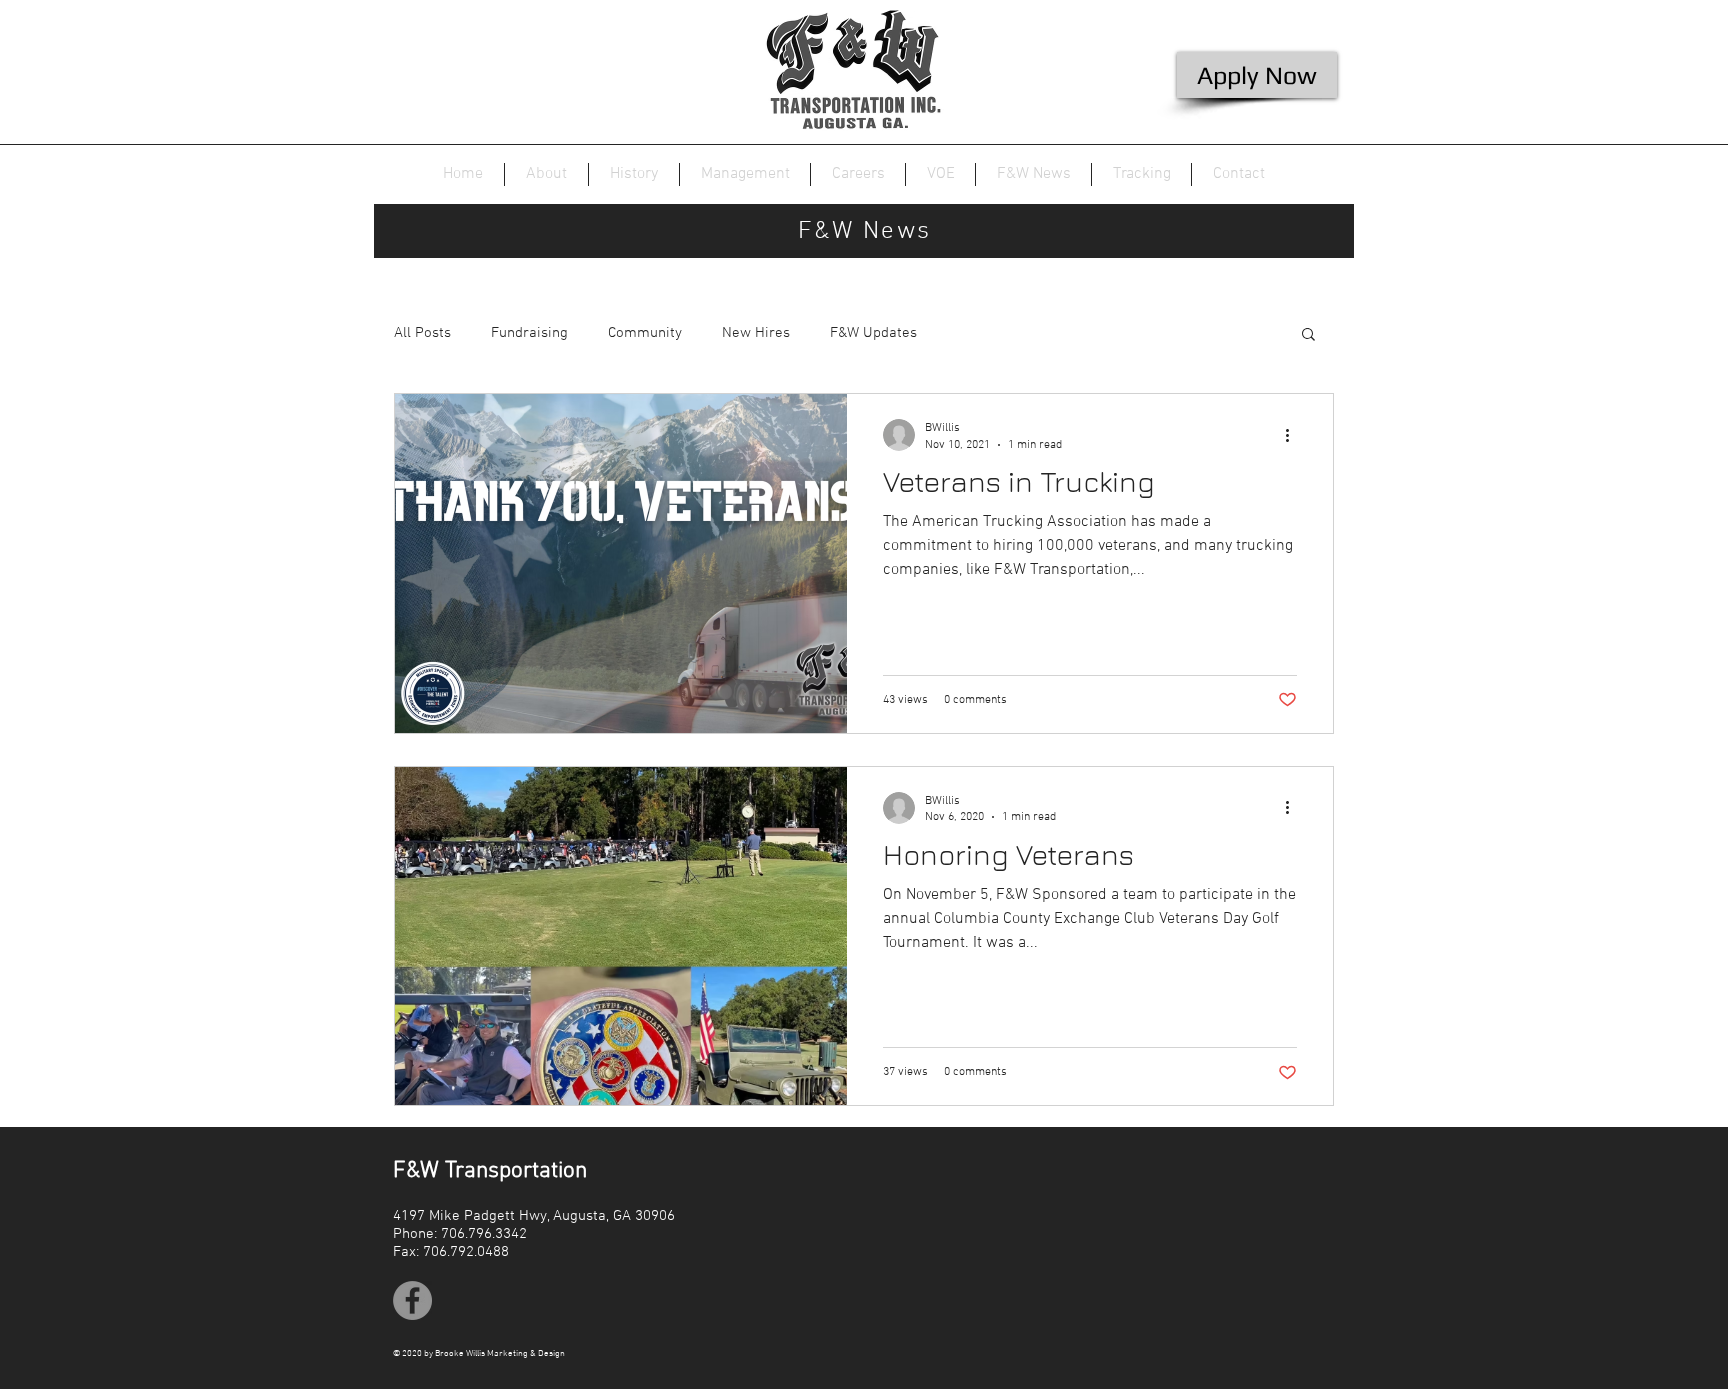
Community (645, 333)
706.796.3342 (484, 1234)
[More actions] (1294, 435)
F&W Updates (873, 333)
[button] (1308, 335)
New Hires (756, 333)
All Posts (422, 333)
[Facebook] (412, 1300)
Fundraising (529, 333)
